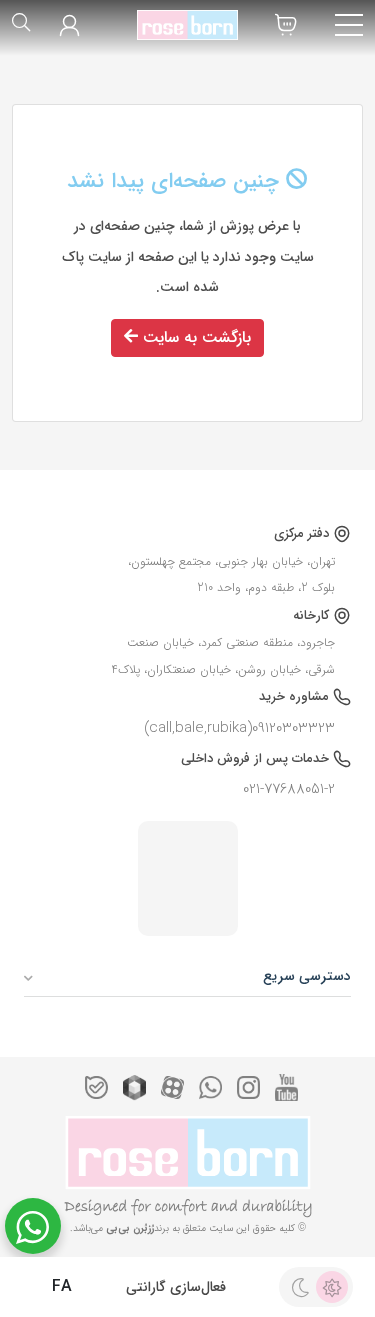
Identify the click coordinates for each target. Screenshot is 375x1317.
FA (59, 1287)
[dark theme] (300, 1287)
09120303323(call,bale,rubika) (239, 728)
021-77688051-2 (289, 789)
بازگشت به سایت (194, 337)
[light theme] (332, 1287)
